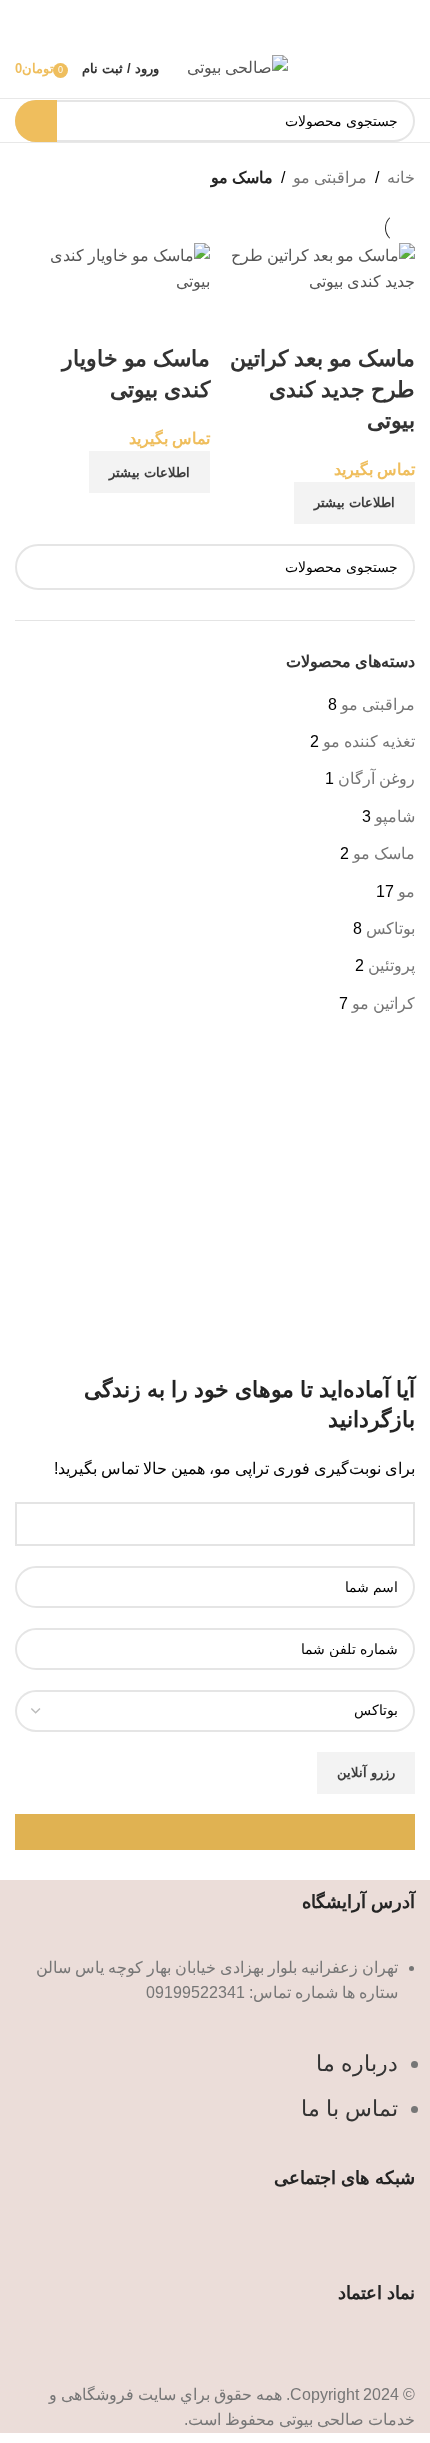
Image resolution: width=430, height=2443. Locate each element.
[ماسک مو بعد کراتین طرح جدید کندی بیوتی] (317, 267)
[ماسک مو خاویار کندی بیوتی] (112, 267)
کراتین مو (383, 1003)
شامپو (395, 816)
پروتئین (391, 965)
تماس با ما (349, 2108)
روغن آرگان (376, 778)
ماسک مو (384, 853)
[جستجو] (36, 121)
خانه (401, 177)
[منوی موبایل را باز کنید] (407, 68)
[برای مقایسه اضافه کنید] (390, 319)
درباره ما (357, 2063)
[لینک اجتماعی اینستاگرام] (214, 2246)
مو (406, 891)
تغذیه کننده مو (369, 741)
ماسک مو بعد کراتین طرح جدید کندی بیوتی (322, 389)
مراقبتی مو (378, 704)
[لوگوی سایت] (237, 66)
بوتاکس (390, 928)
